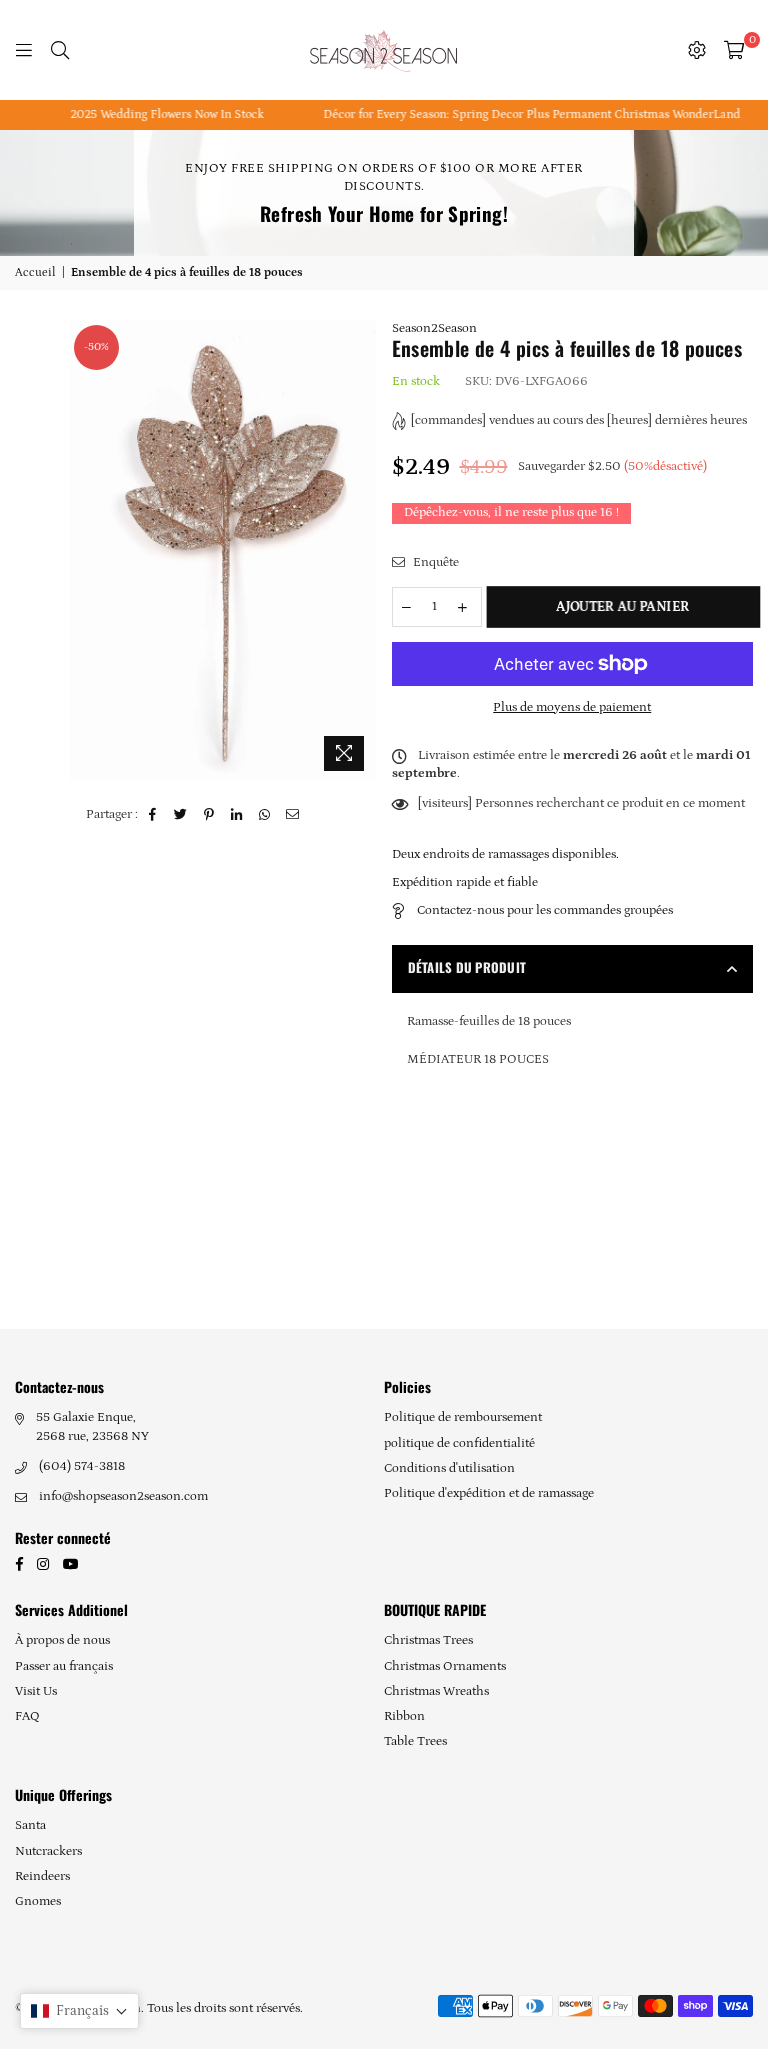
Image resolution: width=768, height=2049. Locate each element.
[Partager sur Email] (293, 815)
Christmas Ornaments (445, 1666)
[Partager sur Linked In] (237, 815)
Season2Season (434, 328)
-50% (96, 347)
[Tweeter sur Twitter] (181, 815)
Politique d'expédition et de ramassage (489, 1493)
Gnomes (38, 1901)
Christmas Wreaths (436, 1691)
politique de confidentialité (459, 1443)
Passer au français (64, 1666)
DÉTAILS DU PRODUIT (467, 967)
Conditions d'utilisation (449, 1468)
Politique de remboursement (463, 1417)
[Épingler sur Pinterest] (209, 815)
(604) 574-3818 (82, 1466)
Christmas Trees (428, 1640)
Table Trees (415, 1741)
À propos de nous (62, 1640)
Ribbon (404, 1716)
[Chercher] (60, 50)
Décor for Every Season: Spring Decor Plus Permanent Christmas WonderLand (518, 114)
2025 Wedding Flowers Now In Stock (153, 114)
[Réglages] (697, 50)
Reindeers (42, 1876)
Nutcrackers (48, 1851)
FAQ (27, 1716)
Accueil (35, 272)
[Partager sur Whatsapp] (265, 815)
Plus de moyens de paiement (572, 707)
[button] (79, 2011)
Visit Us (36, 1691)
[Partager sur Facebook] (153, 815)
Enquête (434, 562)
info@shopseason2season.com (123, 1496)
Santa (30, 1825)
